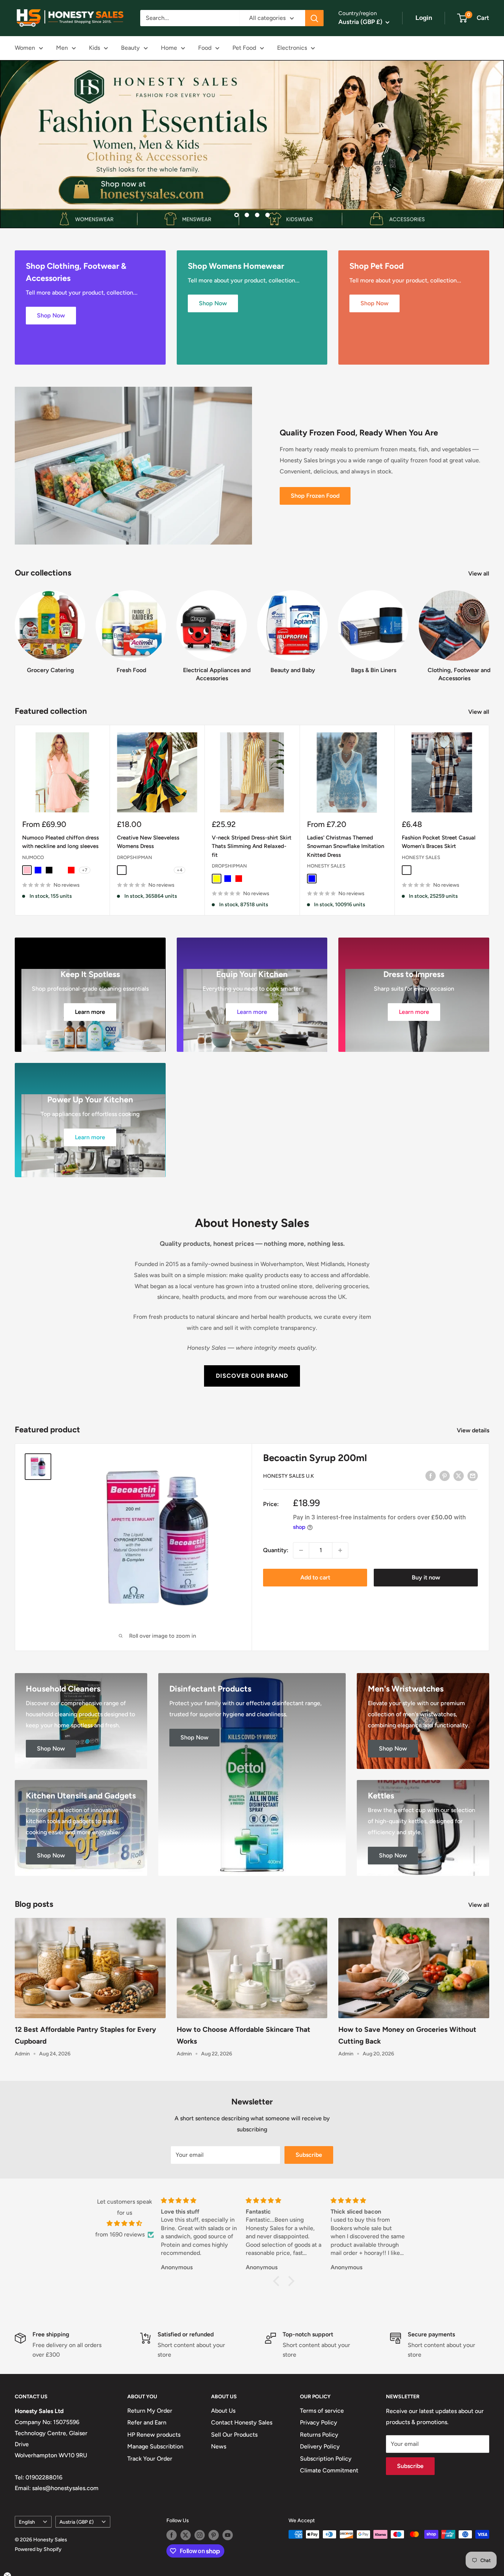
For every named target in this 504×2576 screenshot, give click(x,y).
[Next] (489, 629)
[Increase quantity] (340, 1550)
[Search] (314, 18)
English (27, 2521)
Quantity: (276, 1550)
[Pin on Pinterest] (445, 1475)
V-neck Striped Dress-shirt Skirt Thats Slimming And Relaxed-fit (252, 846)
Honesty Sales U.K (289, 1476)
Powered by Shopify (38, 2549)
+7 (85, 870)
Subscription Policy (326, 2458)
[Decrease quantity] (301, 1550)
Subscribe (309, 2154)
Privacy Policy (319, 2422)
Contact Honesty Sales (242, 2422)
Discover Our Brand (252, 1376)
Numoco (33, 857)
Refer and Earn (147, 2422)
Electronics (292, 48)
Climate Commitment (329, 2470)
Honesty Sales (326, 865)
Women (25, 48)
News (219, 2446)
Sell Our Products (234, 2435)
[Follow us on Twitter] (186, 2535)
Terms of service (322, 2411)
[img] (125, 2224)
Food (205, 48)
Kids (94, 48)
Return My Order (150, 2411)
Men (62, 48)
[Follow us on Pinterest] (214, 2535)
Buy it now (426, 1577)
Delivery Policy (320, 2446)
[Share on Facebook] (431, 1475)
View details (474, 1430)
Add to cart (315, 1577)
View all (479, 573)
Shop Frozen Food (315, 496)
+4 (179, 870)
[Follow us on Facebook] (172, 2535)
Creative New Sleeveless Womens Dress (148, 842)
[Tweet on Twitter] (459, 1475)
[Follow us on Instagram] (200, 2535)
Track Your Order (150, 2458)
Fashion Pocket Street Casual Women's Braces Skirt (439, 842)
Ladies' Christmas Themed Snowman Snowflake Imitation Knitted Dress (346, 846)
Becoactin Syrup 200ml (315, 1458)
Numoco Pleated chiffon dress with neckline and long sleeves (61, 842)
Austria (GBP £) (77, 2521)
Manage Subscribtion (155, 2446)
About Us (223, 2411)
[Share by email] (473, 1475)
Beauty (130, 48)
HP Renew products (154, 2435)
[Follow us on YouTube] (228, 2535)
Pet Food (244, 48)
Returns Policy (319, 2435)
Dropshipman (134, 857)
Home (169, 48)
